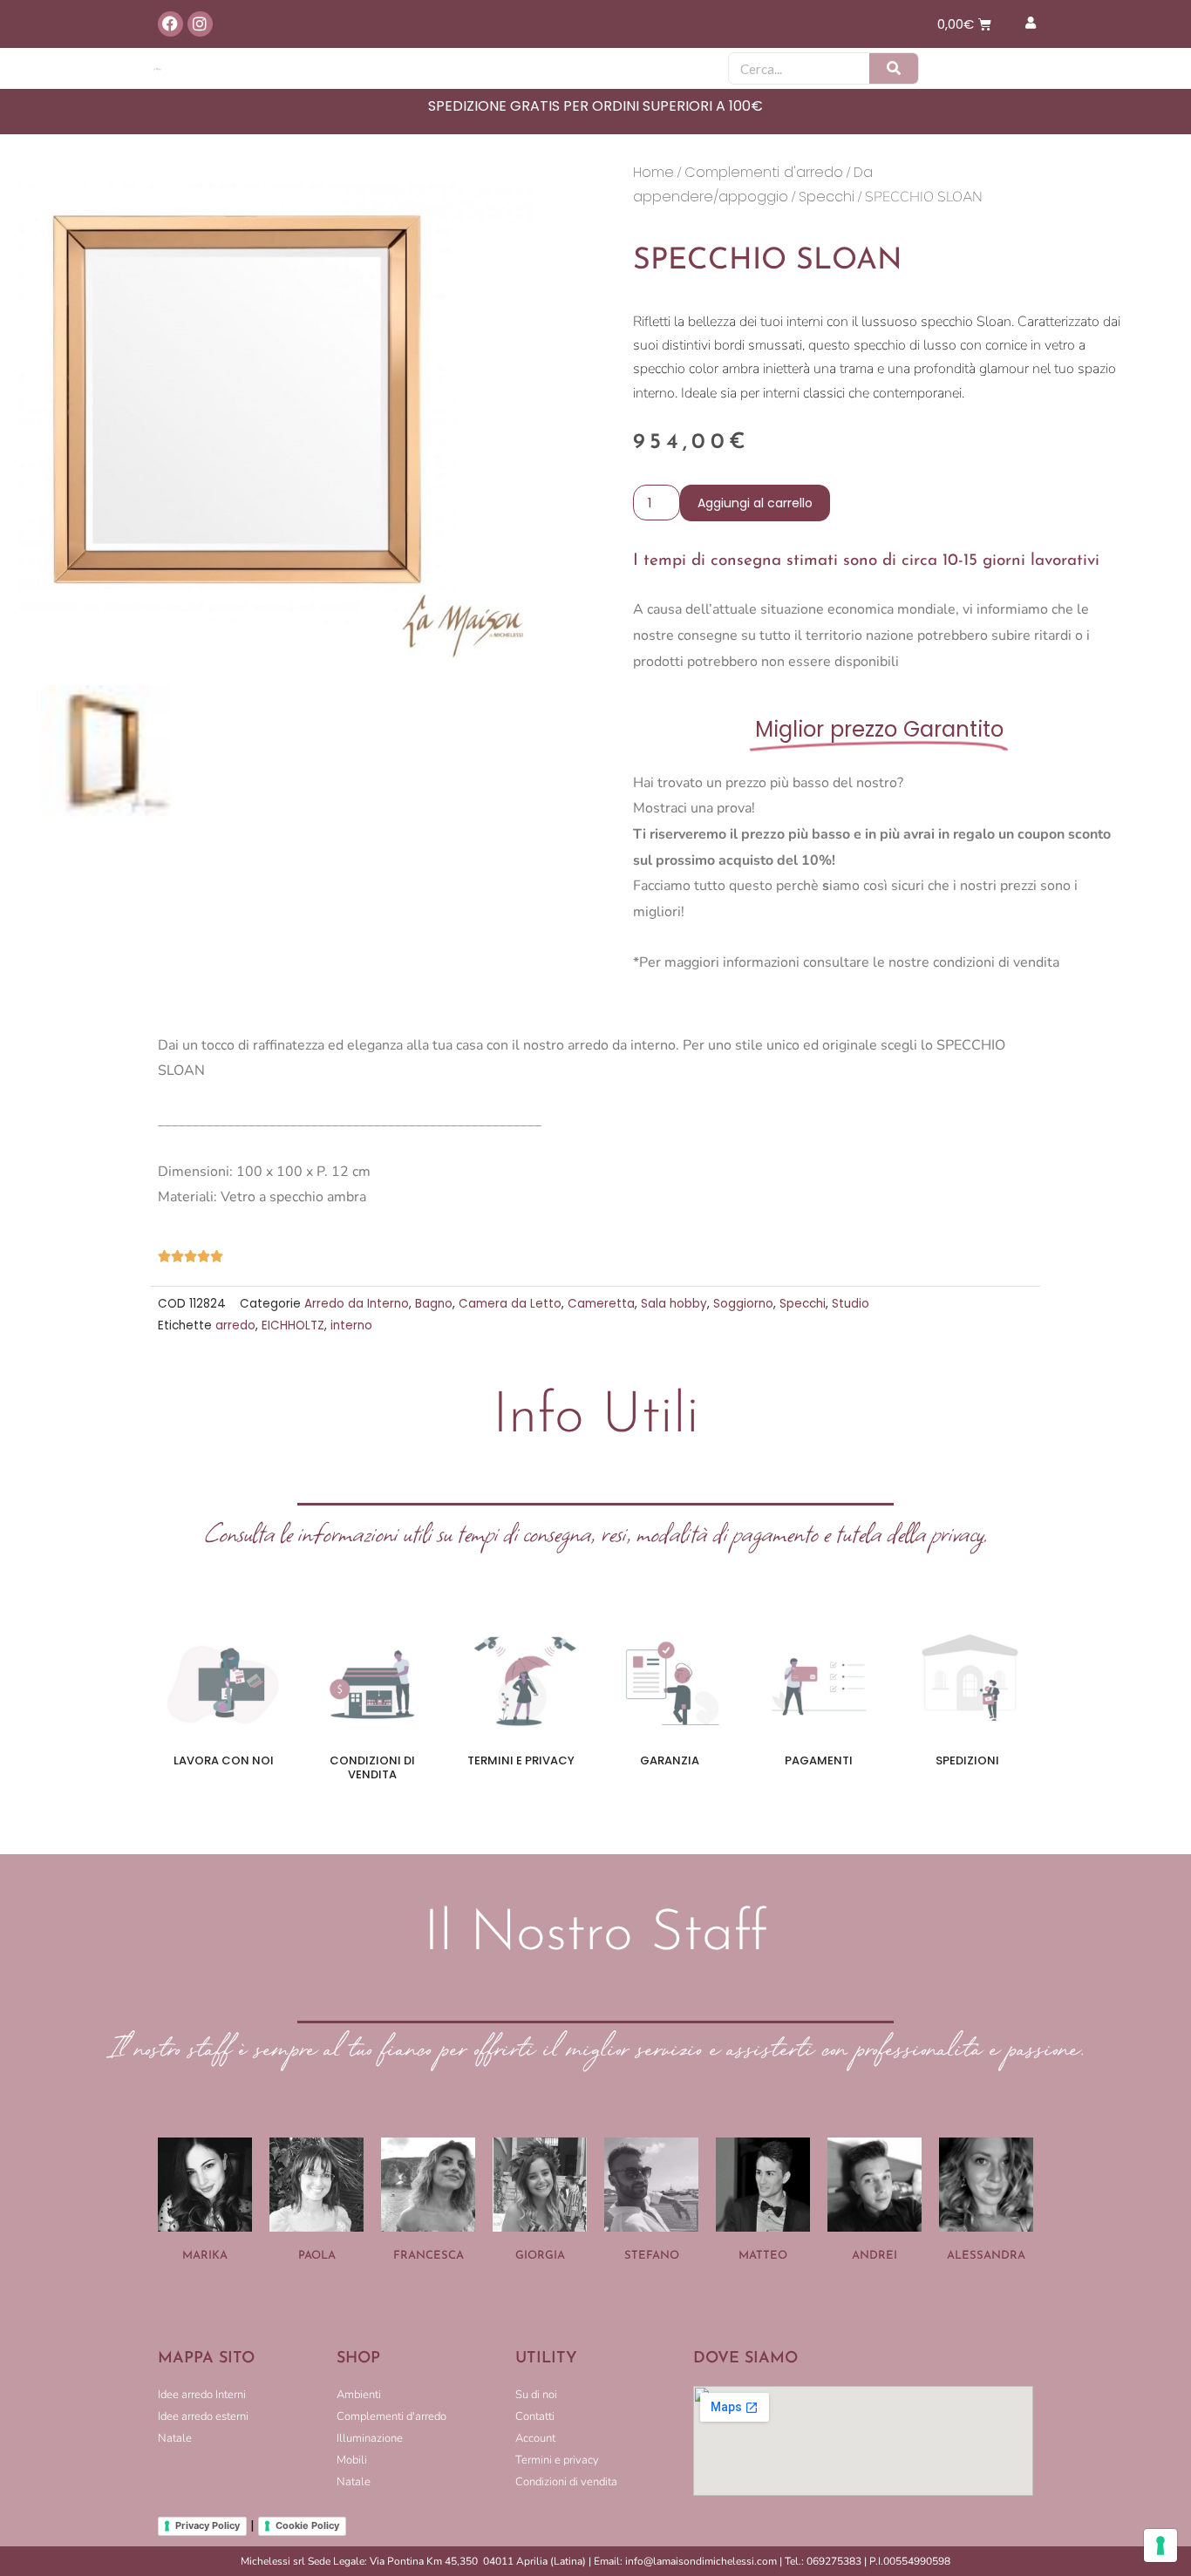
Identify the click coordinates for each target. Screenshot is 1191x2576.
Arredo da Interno (357, 1304)
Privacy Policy (208, 2525)
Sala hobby (674, 1304)
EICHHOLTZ (293, 1325)
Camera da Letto (510, 1304)
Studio (851, 1304)
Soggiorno (743, 1304)
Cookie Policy (307, 2525)
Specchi (827, 197)
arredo (235, 1325)
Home (653, 172)
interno (351, 1325)
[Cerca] (894, 68)
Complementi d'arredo (764, 172)
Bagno (434, 1304)
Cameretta (601, 1304)
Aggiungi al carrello (755, 503)
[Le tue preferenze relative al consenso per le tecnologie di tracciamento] (1160, 2545)
